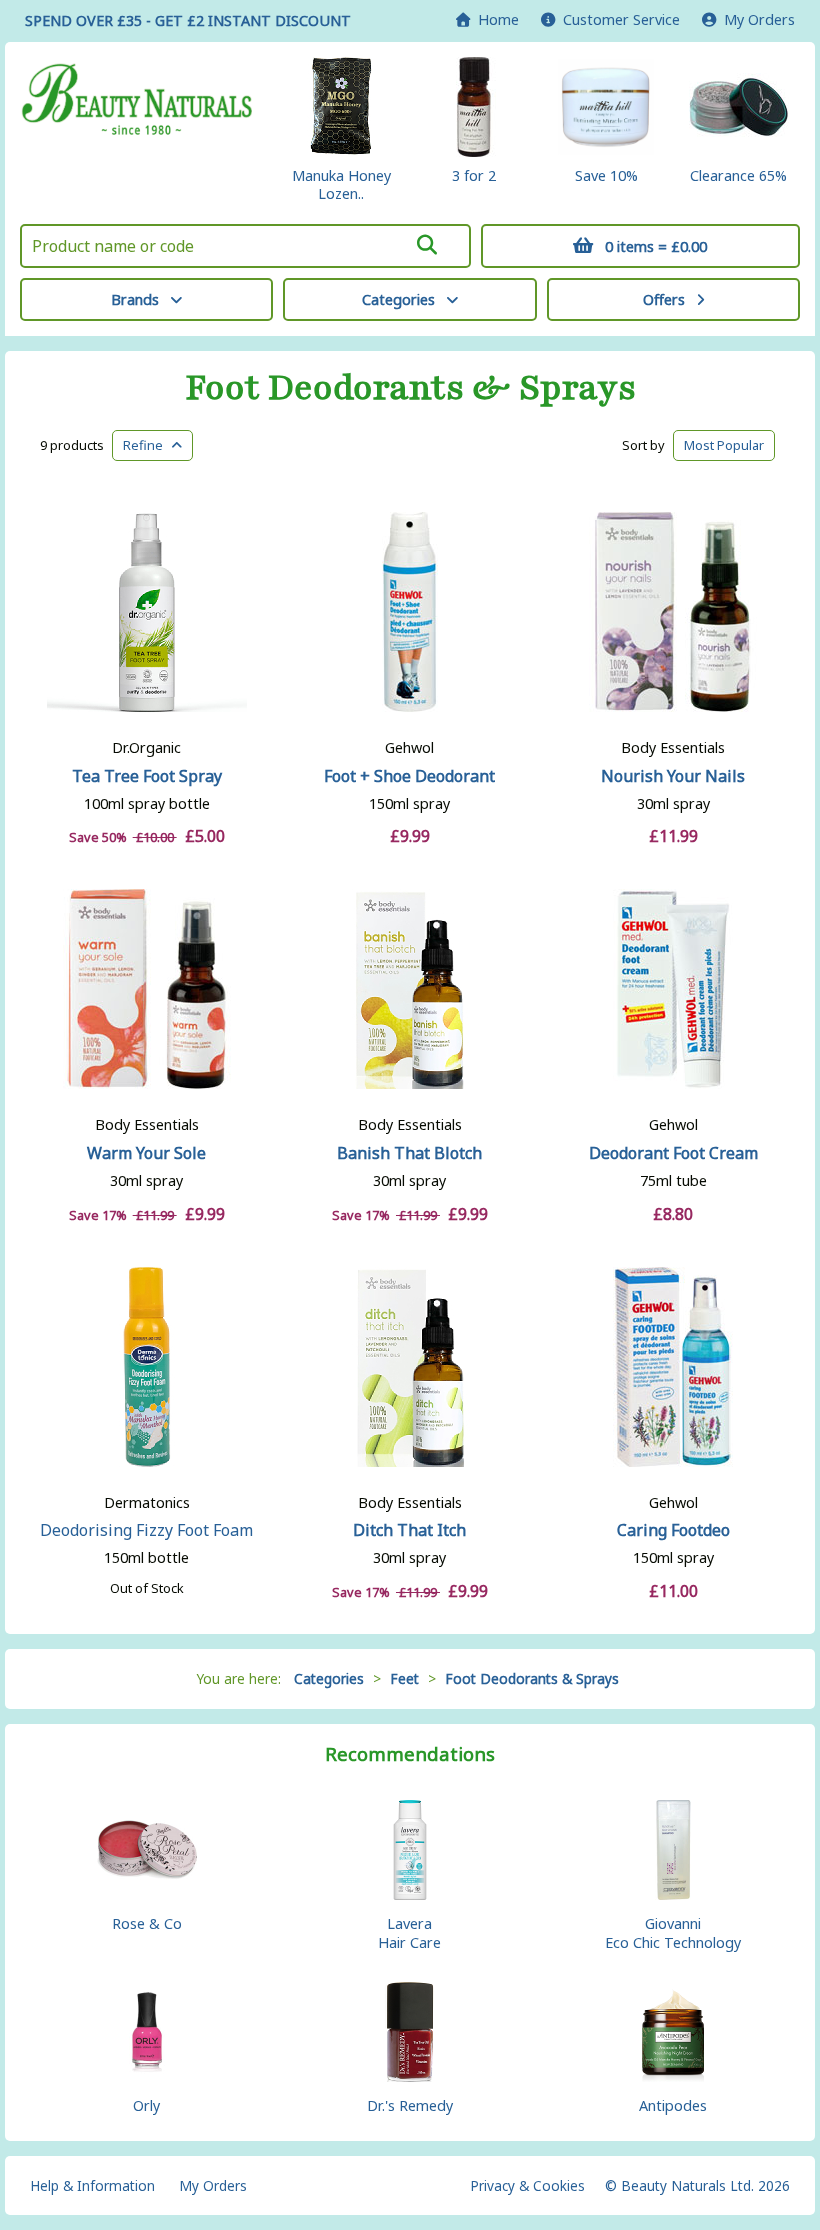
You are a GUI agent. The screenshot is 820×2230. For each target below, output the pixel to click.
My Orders (755, 19)
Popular (724, 445)
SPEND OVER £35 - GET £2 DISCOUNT (188, 20)
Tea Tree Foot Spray (147, 776)
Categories (398, 299)
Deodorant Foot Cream (673, 1153)
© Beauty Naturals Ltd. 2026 (697, 2185)
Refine (147, 445)
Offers (664, 299)
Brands (135, 299)
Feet (404, 1678)
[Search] (427, 245)
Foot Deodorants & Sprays (410, 388)
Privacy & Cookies (527, 2185)
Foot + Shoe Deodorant (409, 776)
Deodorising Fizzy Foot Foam (146, 1530)
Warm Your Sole (146, 1153)
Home (494, 19)
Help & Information (92, 2185)
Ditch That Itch (409, 1530)
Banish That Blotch (409, 1153)
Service (621, 19)
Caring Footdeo (673, 1530)
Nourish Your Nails (673, 776)
